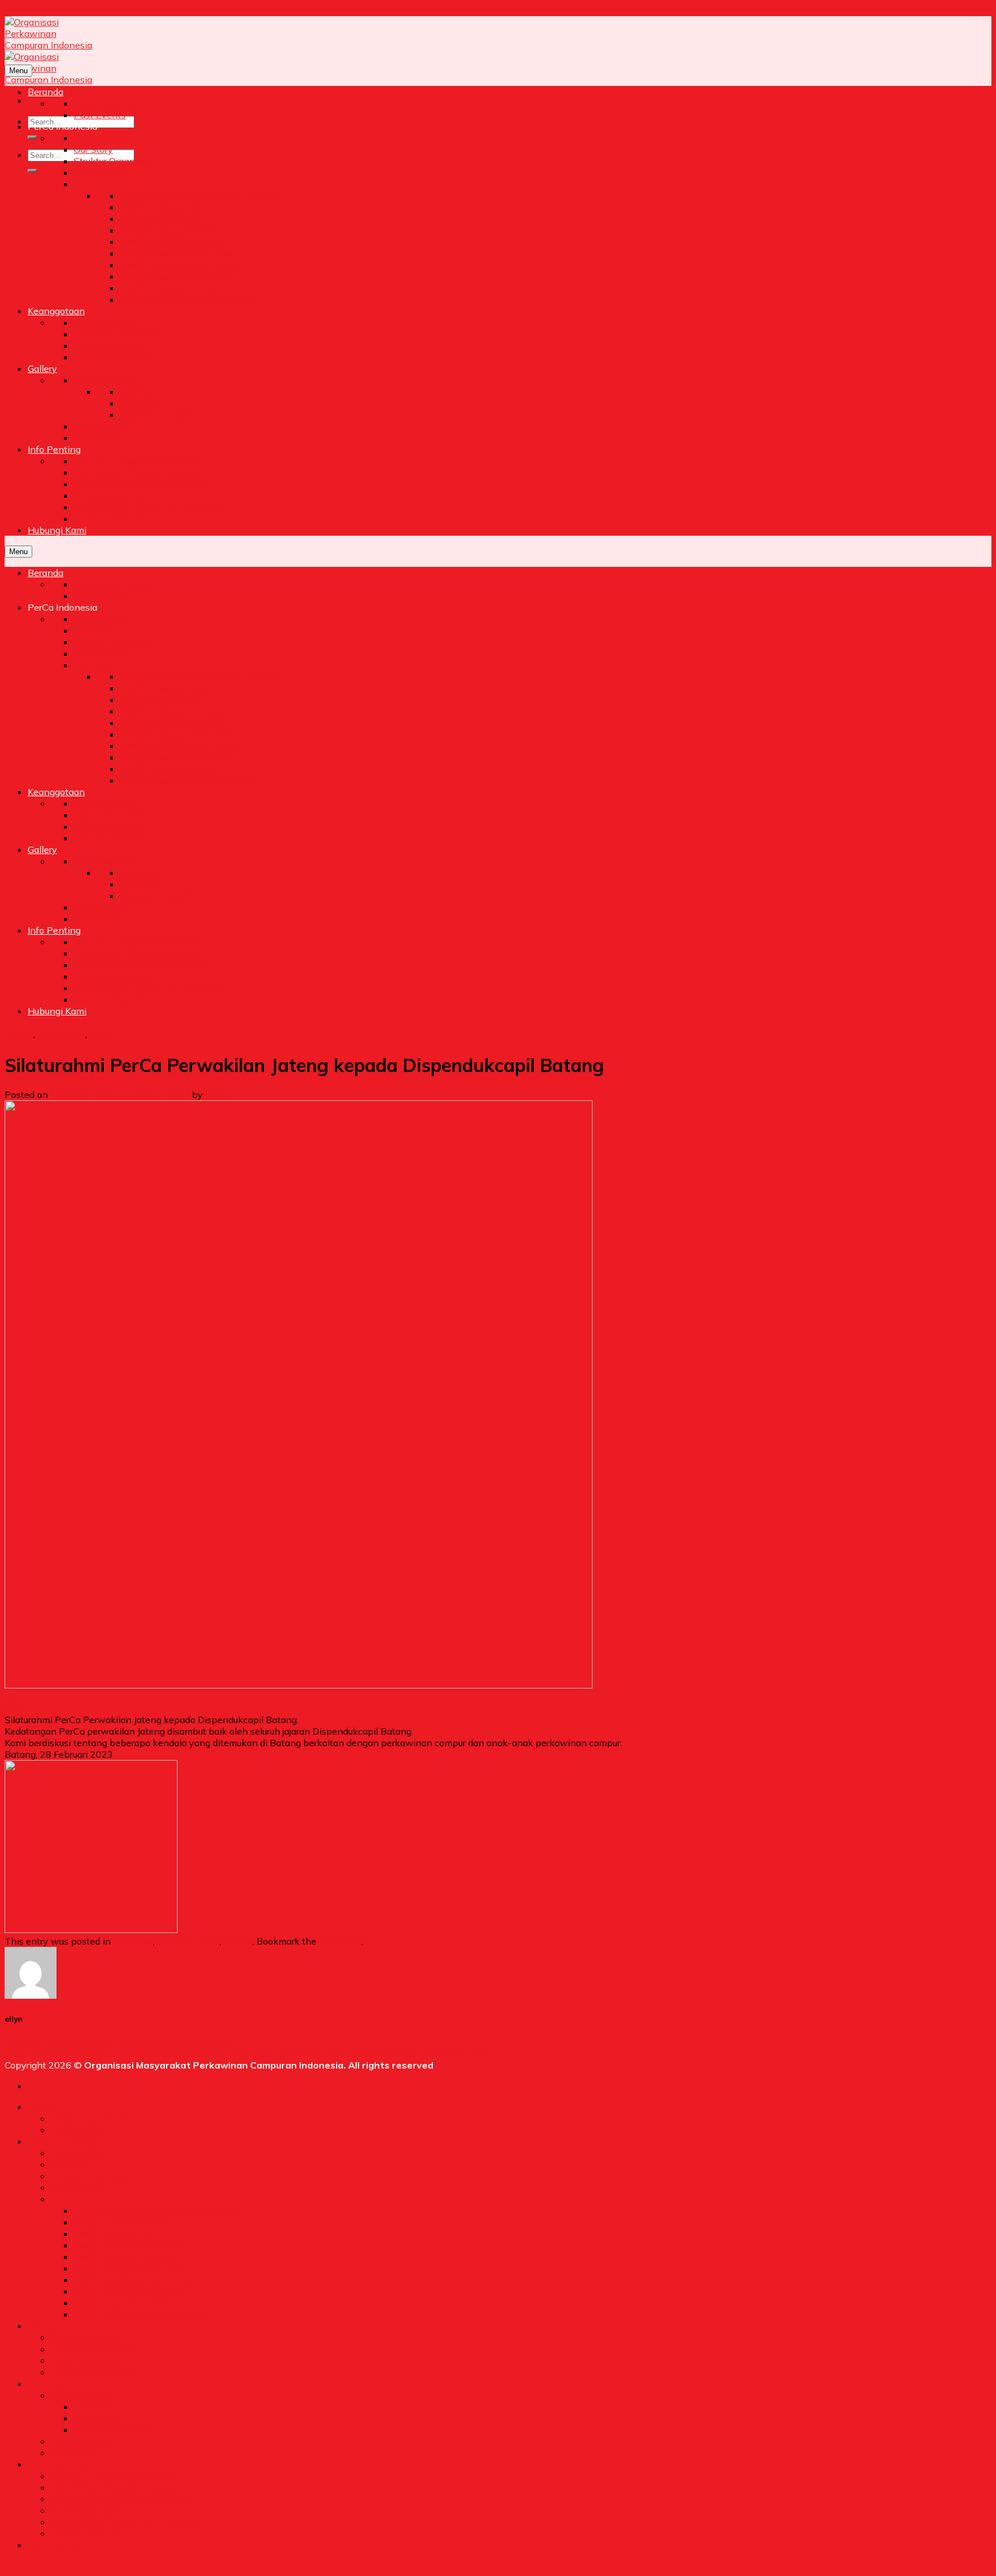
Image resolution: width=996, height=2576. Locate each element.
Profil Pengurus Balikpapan (131, 2245)
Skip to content (37, 10)
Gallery (100, 1035)
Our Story (70, 2164)
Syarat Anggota (84, 2337)
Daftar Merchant (86, 2360)
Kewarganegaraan (90, 2510)
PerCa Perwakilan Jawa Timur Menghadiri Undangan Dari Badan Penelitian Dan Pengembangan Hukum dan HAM (247, 2054)
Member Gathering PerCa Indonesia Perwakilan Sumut (120, 2042)
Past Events (77, 2130)
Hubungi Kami (59, 2545)
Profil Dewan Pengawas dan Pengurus (155, 2210)
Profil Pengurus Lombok (124, 2303)
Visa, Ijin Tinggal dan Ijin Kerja (113, 2476)
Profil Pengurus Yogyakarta (130, 2291)
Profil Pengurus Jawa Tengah (135, 2280)
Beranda (48, 2107)
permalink (340, 1941)
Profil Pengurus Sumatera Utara (140, 2314)
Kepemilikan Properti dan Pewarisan (129, 2522)
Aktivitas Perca (83, 2395)
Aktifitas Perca (61, 1035)
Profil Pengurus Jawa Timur (131, 2268)
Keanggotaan (60, 2326)
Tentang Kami (81, 2153)
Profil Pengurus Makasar (125, 2257)
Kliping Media (80, 2441)
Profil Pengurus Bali (115, 2233)
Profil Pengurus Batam (121, 2222)
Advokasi (19, 1035)
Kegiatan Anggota (112, 2430)
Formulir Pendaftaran (95, 2349)
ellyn (216, 1095)
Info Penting (57, 2464)
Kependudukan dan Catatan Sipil (120, 2499)
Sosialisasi (96, 2418)
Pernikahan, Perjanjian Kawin (113, 2487)
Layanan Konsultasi (93, 2372)
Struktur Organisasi (91, 2176)
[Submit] (32, 137)
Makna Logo (77, 2187)
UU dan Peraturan (89, 2533)
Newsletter (74, 2453)
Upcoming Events (89, 2118)
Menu (18, 71)
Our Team (71, 2199)
